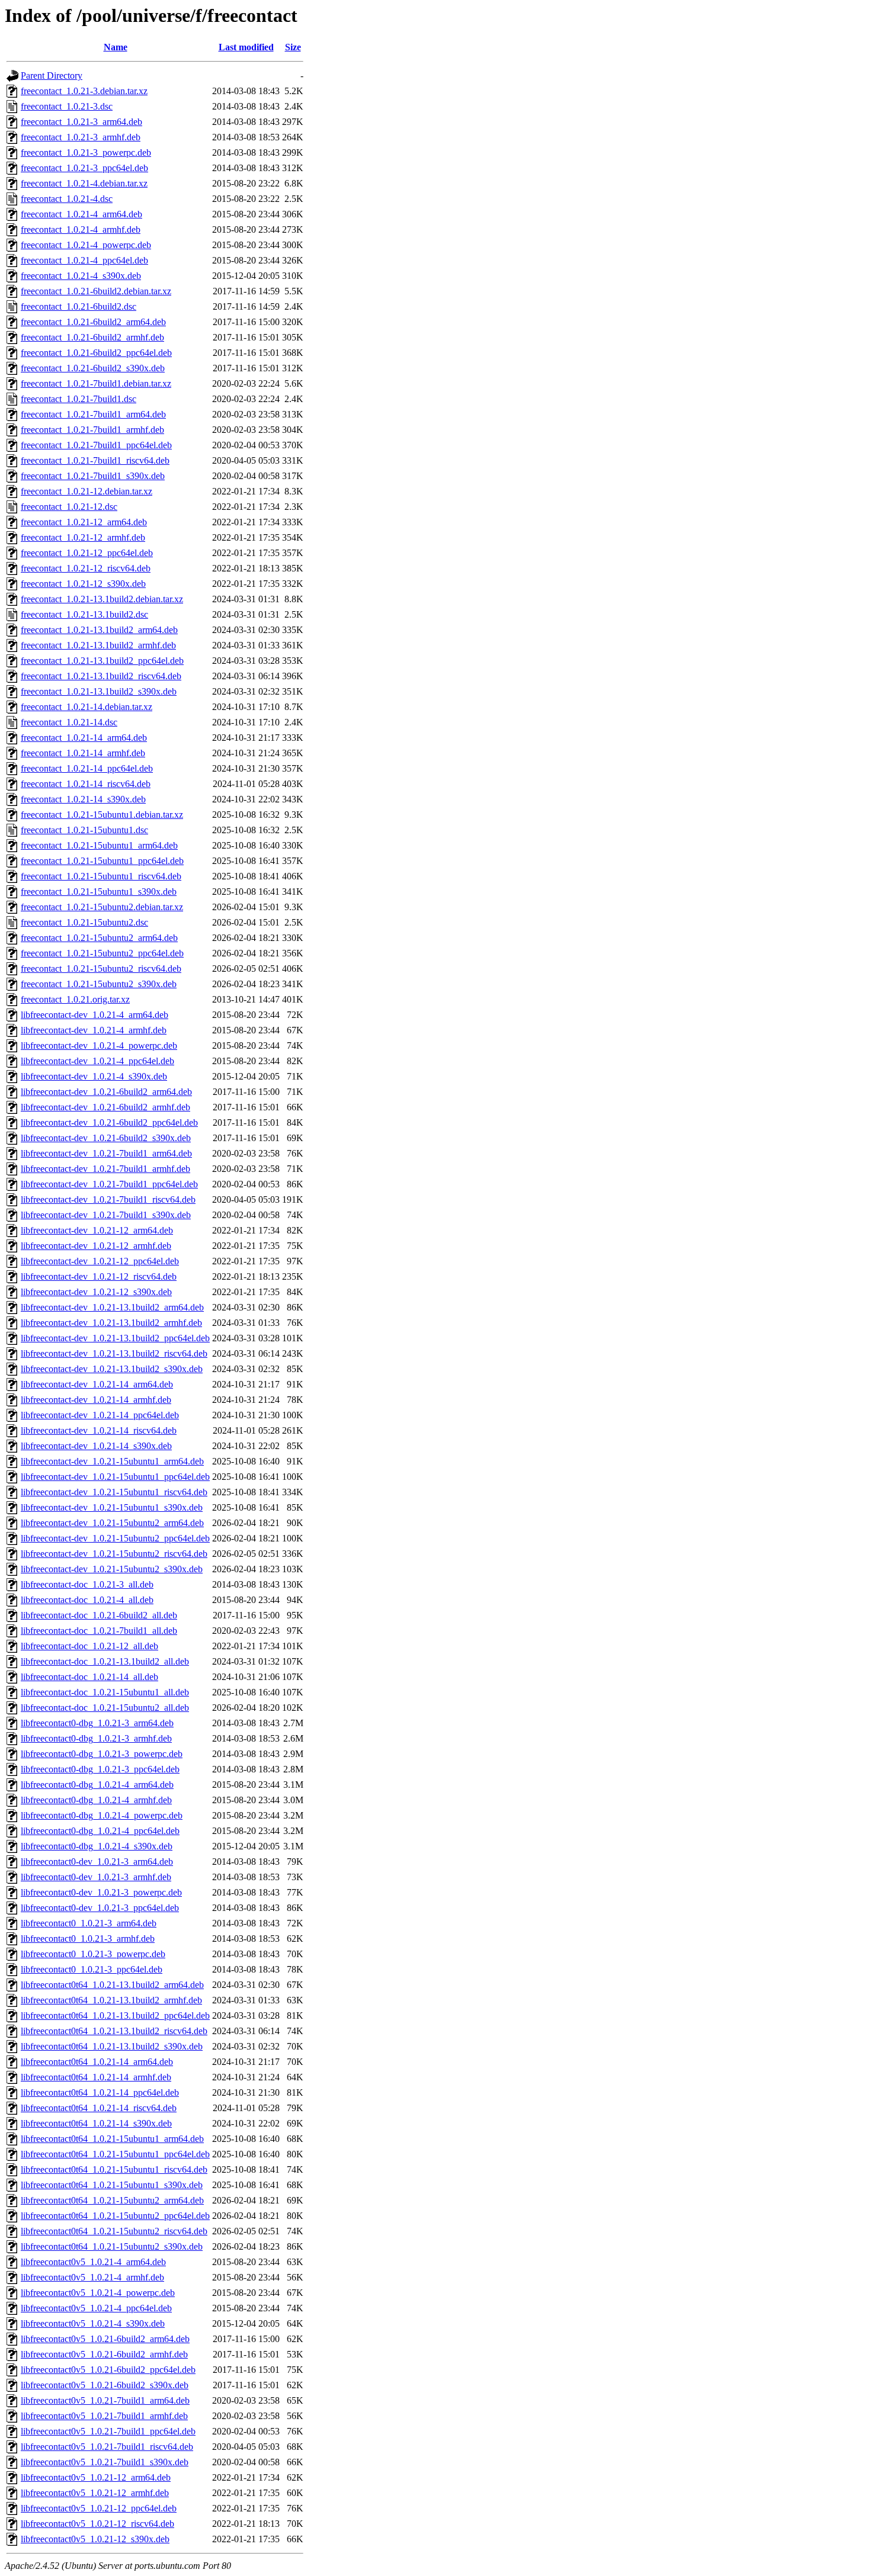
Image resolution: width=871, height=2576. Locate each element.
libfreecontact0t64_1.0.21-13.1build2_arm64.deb (112, 1985)
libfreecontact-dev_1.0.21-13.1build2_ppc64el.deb (115, 1338)
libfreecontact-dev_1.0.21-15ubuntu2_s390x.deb (112, 1569)
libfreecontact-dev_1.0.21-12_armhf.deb (96, 1246)
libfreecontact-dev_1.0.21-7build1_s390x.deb (106, 1215)
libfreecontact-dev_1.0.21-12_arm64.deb (97, 1230)
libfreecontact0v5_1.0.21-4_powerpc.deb (98, 2293)
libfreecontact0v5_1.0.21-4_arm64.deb (93, 2262)
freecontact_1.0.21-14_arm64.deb (84, 738)
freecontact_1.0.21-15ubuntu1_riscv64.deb (101, 876)
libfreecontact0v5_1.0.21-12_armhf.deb (95, 2493)
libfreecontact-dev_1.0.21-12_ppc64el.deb (100, 1261)
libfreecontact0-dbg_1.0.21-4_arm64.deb (97, 1785)
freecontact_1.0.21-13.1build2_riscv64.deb (101, 676)
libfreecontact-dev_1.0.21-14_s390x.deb (96, 1446)
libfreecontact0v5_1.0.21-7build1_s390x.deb (105, 2462)
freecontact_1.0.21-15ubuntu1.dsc (84, 830)
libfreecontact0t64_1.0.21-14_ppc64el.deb (100, 2092)
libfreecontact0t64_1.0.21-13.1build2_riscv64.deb (114, 2031)
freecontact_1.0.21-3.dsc (67, 106)
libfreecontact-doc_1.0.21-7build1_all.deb (99, 1631)
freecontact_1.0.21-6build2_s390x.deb (93, 368)
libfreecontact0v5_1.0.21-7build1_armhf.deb (104, 2416)
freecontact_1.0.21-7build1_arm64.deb (93, 414)
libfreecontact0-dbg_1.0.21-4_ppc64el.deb (100, 1831)
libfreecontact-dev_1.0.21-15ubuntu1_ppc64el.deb (115, 1477)
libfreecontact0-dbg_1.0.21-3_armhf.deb (96, 1738)
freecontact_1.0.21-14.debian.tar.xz (87, 707)
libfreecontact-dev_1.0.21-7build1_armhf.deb (105, 1169)
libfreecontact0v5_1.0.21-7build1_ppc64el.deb (108, 2431)
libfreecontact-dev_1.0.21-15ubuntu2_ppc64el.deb (115, 1538)
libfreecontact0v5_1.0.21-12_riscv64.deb (97, 2524)
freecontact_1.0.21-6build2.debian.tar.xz (96, 291)
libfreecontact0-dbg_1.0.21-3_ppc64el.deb (100, 1769)
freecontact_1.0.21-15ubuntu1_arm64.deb (99, 845)
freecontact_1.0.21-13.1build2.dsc (84, 614)
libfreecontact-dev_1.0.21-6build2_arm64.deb (106, 1092)
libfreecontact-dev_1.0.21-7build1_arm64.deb (106, 1153)
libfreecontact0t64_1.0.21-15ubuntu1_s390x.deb (112, 2185)
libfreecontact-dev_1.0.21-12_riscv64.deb (99, 1276)
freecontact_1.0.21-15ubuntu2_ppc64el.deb (102, 953)
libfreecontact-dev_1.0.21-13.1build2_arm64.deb (112, 1307)
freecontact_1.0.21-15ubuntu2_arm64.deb (99, 938)
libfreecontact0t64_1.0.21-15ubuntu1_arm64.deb (112, 2139)
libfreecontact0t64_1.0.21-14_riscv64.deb (99, 2108)
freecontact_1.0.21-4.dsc (67, 199)
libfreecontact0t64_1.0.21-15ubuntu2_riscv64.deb (114, 2231)
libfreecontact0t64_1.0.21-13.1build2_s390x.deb (112, 2046)
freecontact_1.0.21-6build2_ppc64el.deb (96, 353)
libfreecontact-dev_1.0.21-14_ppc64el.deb (100, 1415)
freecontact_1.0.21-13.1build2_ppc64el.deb (102, 661)
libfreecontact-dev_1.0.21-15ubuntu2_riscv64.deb (114, 1554)
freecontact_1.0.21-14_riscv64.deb (86, 784)
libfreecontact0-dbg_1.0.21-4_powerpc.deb (102, 1815)
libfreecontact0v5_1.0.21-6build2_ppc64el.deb (108, 2370)
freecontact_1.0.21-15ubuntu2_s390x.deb (99, 984)
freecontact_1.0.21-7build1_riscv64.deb (95, 460)
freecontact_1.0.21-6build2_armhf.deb (92, 337)
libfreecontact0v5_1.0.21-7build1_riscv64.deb (107, 2447)
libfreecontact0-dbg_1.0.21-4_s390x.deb (97, 1846)
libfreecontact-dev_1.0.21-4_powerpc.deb (99, 1046)
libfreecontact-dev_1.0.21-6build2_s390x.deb (106, 1138)
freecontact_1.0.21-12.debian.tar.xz (87, 491)
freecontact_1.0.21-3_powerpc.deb (86, 152)
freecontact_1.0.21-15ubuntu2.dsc (84, 922)
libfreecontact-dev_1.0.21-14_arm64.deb (97, 1384)
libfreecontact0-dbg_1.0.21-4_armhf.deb (96, 1800)
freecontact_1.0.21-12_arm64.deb (84, 522)
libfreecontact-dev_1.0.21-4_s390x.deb (94, 1076)
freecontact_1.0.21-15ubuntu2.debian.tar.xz (102, 907)
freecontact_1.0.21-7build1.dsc (79, 399)
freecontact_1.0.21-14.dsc (69, 722)
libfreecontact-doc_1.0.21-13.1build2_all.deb (105, 1661)
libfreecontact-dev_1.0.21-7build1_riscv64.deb (108, 1199)
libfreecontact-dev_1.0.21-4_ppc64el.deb (97, 1061)
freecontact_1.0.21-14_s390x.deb (83, 799)
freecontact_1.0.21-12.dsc (69, 507)
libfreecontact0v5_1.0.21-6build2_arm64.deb (105, 2339)
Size (293, 47)
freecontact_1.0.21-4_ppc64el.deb (84, 260)
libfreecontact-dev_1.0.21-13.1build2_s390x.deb (112, 1369)
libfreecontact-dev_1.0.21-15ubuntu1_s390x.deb (112, 1507)
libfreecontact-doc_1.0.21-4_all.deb (87, 1600)
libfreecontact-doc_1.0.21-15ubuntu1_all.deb (105, 1692)
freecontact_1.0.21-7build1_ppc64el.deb (96, 445)
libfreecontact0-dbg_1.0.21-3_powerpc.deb (102, 1754)
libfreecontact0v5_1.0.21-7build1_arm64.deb (105, 2400)
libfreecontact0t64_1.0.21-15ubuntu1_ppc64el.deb (115, 2154)
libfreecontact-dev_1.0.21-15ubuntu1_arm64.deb (112, 1461)
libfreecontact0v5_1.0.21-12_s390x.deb (95, 2539)
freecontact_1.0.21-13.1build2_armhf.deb (98, 645)
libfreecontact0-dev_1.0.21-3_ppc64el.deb (100, 1908)
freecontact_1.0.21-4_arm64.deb (81, 214)
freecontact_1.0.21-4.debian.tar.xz (84, 183)
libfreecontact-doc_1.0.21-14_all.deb (89, 1677)
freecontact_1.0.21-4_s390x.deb (81, 276)
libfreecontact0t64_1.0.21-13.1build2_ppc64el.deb (115, 2015)
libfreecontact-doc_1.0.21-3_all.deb (87, 1584)
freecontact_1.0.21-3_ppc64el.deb (84, 168)
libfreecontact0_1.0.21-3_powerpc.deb (93, 1954)
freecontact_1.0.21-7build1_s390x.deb (93, 476)
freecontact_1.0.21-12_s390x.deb (83, 584)
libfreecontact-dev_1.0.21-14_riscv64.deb (99, 1430)
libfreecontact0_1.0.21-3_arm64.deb (89, 1923)
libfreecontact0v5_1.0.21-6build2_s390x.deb (105, 2385)
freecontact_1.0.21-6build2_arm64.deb (93, 322)
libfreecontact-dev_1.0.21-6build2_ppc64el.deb (109, 1122)
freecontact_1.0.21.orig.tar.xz (75, 999)
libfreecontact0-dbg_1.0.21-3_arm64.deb (97, 1723)
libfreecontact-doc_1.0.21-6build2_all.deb (99, 1615)
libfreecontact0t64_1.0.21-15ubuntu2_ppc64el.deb (115, 2216)
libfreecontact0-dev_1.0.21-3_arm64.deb (97, 1862)
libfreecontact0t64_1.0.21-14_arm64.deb (97, 2062)
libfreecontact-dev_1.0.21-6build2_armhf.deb (105, 1107)
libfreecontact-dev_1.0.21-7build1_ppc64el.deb (109, 1184)
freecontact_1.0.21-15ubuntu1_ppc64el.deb (102, 861)
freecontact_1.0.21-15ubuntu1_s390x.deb (99, 892)
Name (116, 47)
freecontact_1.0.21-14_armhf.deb (83, 753)
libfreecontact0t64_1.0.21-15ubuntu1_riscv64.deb (114, 2169)
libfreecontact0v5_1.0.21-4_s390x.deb (93, 2323)
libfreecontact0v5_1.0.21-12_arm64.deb (96, 2477)
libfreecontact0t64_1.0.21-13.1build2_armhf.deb (111, 2000)
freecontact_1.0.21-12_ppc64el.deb (87, 553)
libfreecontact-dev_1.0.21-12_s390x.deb (96, 1292)
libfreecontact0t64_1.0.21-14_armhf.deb (96, 2077)
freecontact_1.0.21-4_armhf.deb (81, 229)
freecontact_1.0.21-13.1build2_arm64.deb (99, 630)
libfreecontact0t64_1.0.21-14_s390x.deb (96, 2123)
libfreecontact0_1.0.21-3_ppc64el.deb (92, 1969)
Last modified (246, 47)
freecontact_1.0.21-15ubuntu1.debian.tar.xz (102, 815)
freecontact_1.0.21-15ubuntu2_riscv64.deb (101, 969)
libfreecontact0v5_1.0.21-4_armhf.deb (92, 2277)
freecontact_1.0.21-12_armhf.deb (83, 537)
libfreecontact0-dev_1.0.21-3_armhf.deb (96, 1877)
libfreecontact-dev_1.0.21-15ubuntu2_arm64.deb (112, 1523)
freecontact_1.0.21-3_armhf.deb (81, 137)
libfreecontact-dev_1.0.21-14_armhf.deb (96, 1400)
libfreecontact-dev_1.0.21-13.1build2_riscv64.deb (114, 1353)
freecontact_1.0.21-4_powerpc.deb (86, 245)
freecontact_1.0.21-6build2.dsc (79, 306)
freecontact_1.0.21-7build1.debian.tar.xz (96, 383)
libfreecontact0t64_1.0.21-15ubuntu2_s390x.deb (112, 2246)
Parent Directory (52, 76)
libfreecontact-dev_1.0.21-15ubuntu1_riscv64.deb (114, 1492)
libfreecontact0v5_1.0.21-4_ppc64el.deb (96, 2308)
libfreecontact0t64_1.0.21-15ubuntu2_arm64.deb (112, 2200)
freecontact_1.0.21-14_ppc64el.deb (87, 768)
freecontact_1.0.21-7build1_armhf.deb (92, 430)
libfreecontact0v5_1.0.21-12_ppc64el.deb (99, 2508)
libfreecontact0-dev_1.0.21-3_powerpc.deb (101, 1892)
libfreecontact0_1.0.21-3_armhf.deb (88, 1939)
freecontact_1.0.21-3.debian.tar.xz (84, 91)
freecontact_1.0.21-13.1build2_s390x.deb (99, 691)
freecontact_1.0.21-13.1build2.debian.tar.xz (102, 599)
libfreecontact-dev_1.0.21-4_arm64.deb (95, 1015)
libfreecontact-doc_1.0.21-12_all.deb (89, 1646)
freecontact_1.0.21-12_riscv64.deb (86, 568)
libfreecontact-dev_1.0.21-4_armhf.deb (94, 1030)
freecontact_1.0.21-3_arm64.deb (81, 122)
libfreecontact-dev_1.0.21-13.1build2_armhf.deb (111, 1323)
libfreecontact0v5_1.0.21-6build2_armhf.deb (104, 2354)
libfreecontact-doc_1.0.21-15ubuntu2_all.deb (105, 1708)
